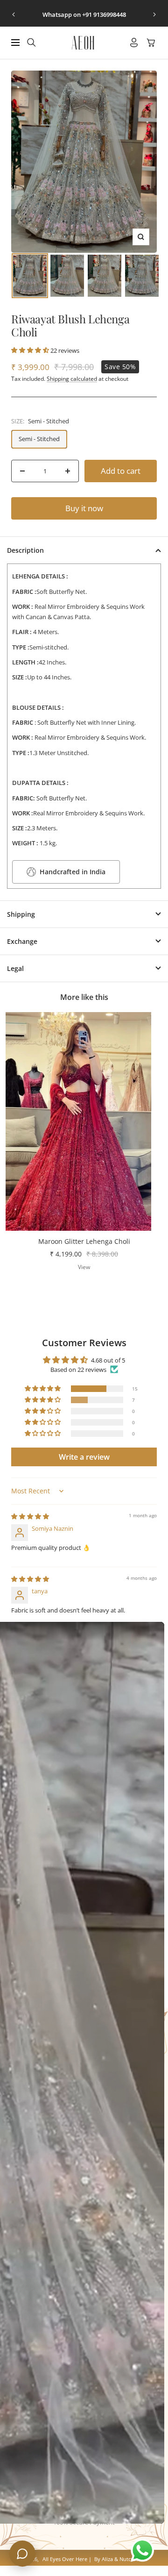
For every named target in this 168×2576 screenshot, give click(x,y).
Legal (15, 968)
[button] (31, 350)
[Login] (134, 43)
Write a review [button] (84, 1457)
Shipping (21, 914)
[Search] (31, 43)
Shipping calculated (72, 379)
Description (25, 550)
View (84, 1267)
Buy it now (84, 508)
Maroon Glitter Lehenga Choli (84, 1241)
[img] (30, 1516)
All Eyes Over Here (65, 2559)
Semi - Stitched (39, 439)
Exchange (22, 941)
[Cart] (151, 43)
